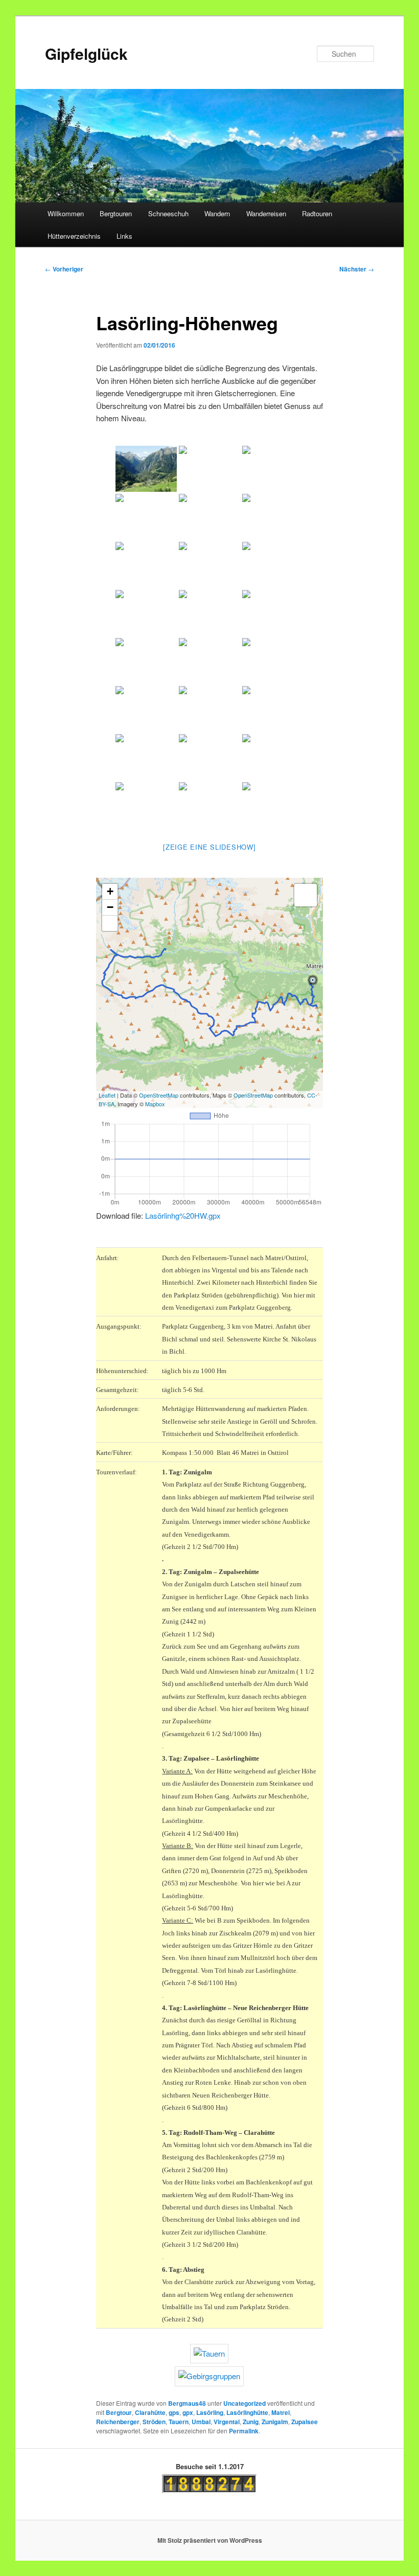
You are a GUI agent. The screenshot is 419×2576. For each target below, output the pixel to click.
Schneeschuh (168, 213)
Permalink (244, 2431)
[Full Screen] (110, 923)
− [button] (110, 907)
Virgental (227, 2422)
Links (124, 236)
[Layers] (306, 895)
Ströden (154, 2422)
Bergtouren (116, 213)
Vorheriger (64, 269)
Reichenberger (118, 2422)
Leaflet (107, 1095)
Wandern (217, 213)
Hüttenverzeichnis (74, 236)
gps (174, 2412)
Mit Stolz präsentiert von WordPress (210, 2540)
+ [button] (110, 891)
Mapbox (155, 1104)
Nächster (357, 269)
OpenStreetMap (159, 1095)
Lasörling (210, 2412)
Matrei (281, 2412)
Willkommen (66, 213)
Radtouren (317, 213)
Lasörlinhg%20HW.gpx (183, 1215)
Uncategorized (245, 2403)
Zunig (251, 2422)
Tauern (179, 2422)
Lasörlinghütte (247, 2412)
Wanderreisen (266, 213)
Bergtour (119, 2412)
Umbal (201, 2422)
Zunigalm (275, 2422)
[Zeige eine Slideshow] (209, 847)
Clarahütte (150, 2412)
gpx (188, 2412)
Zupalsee (305, 2422)
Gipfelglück (86, 53)
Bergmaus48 (187, 2403)
